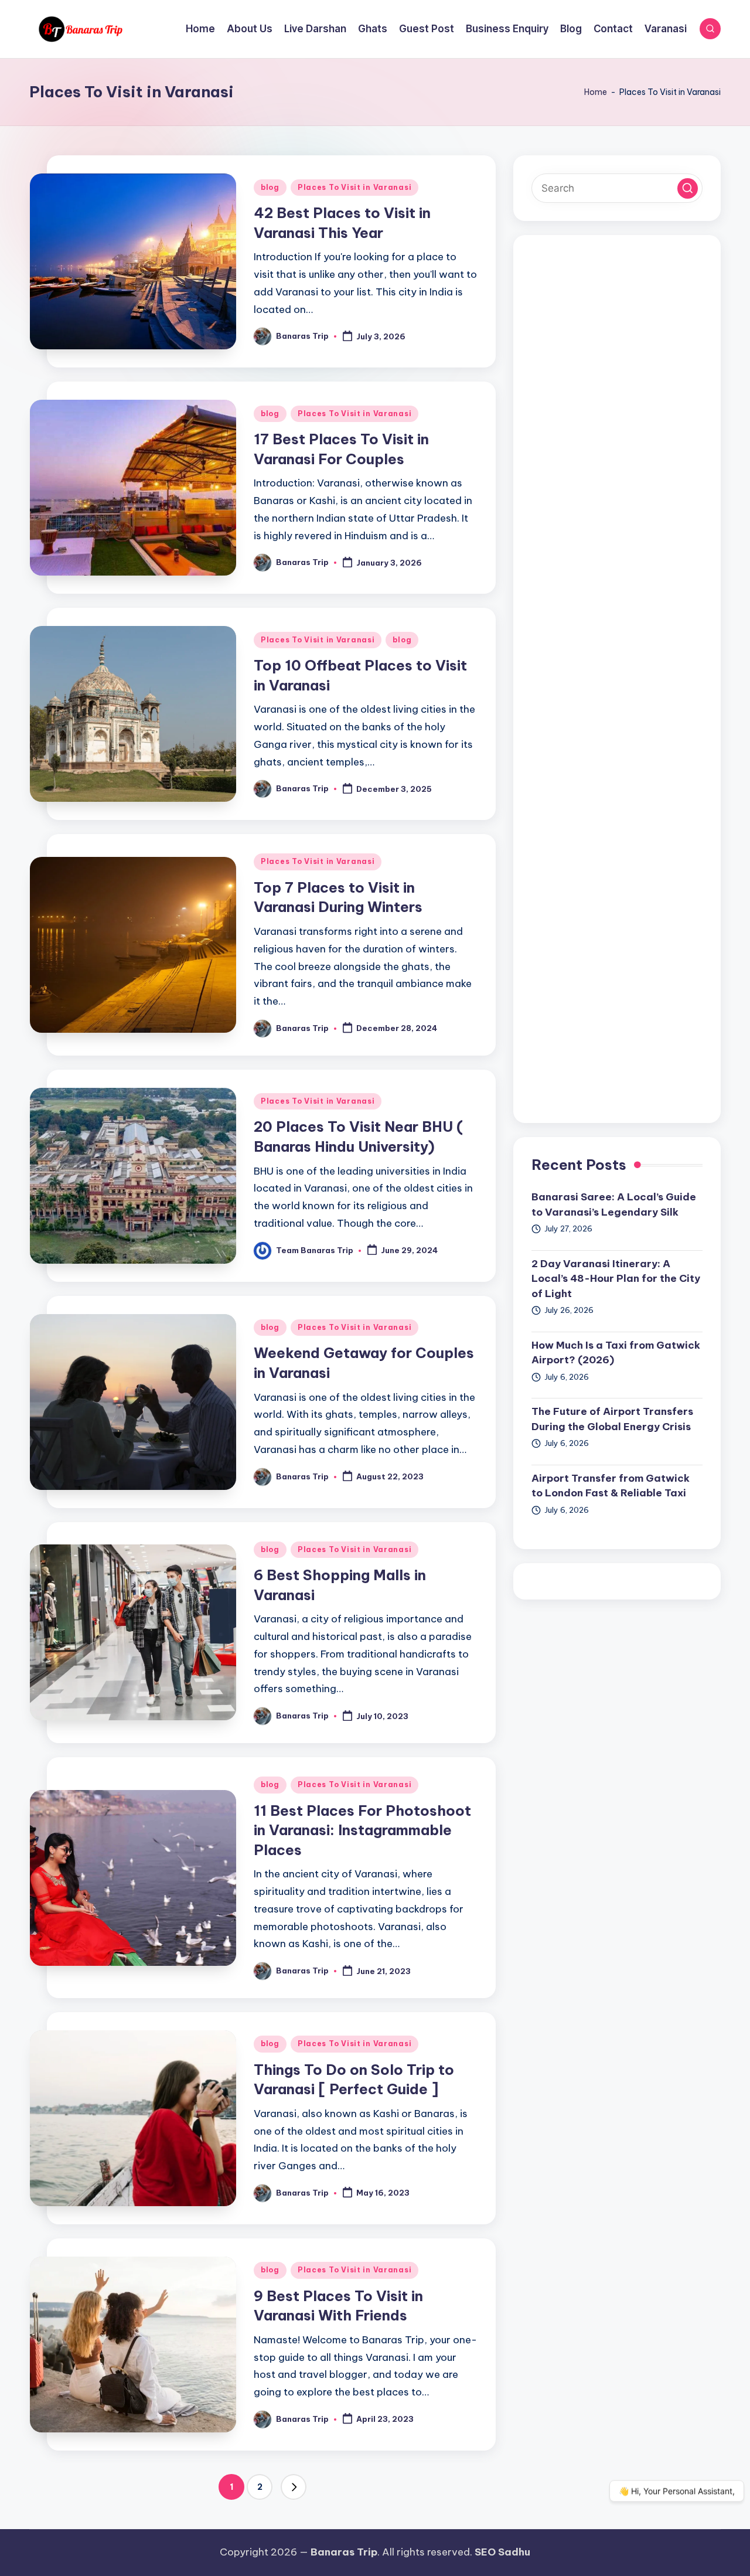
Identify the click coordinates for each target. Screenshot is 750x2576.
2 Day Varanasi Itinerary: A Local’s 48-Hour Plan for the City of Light (616, 1279)
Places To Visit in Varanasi (354, 187)
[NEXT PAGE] (294, 2487)
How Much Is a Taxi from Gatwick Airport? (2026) (616, 1353)
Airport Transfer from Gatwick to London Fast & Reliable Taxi (611, 1486)
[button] (294, 2487)
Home (596, 92)
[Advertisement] (617, 679)
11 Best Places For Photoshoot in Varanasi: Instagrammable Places (362, 1830)
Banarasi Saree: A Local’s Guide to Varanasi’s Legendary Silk (614, 1204)
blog (270, 187)
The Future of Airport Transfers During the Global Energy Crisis (612, 1419)
